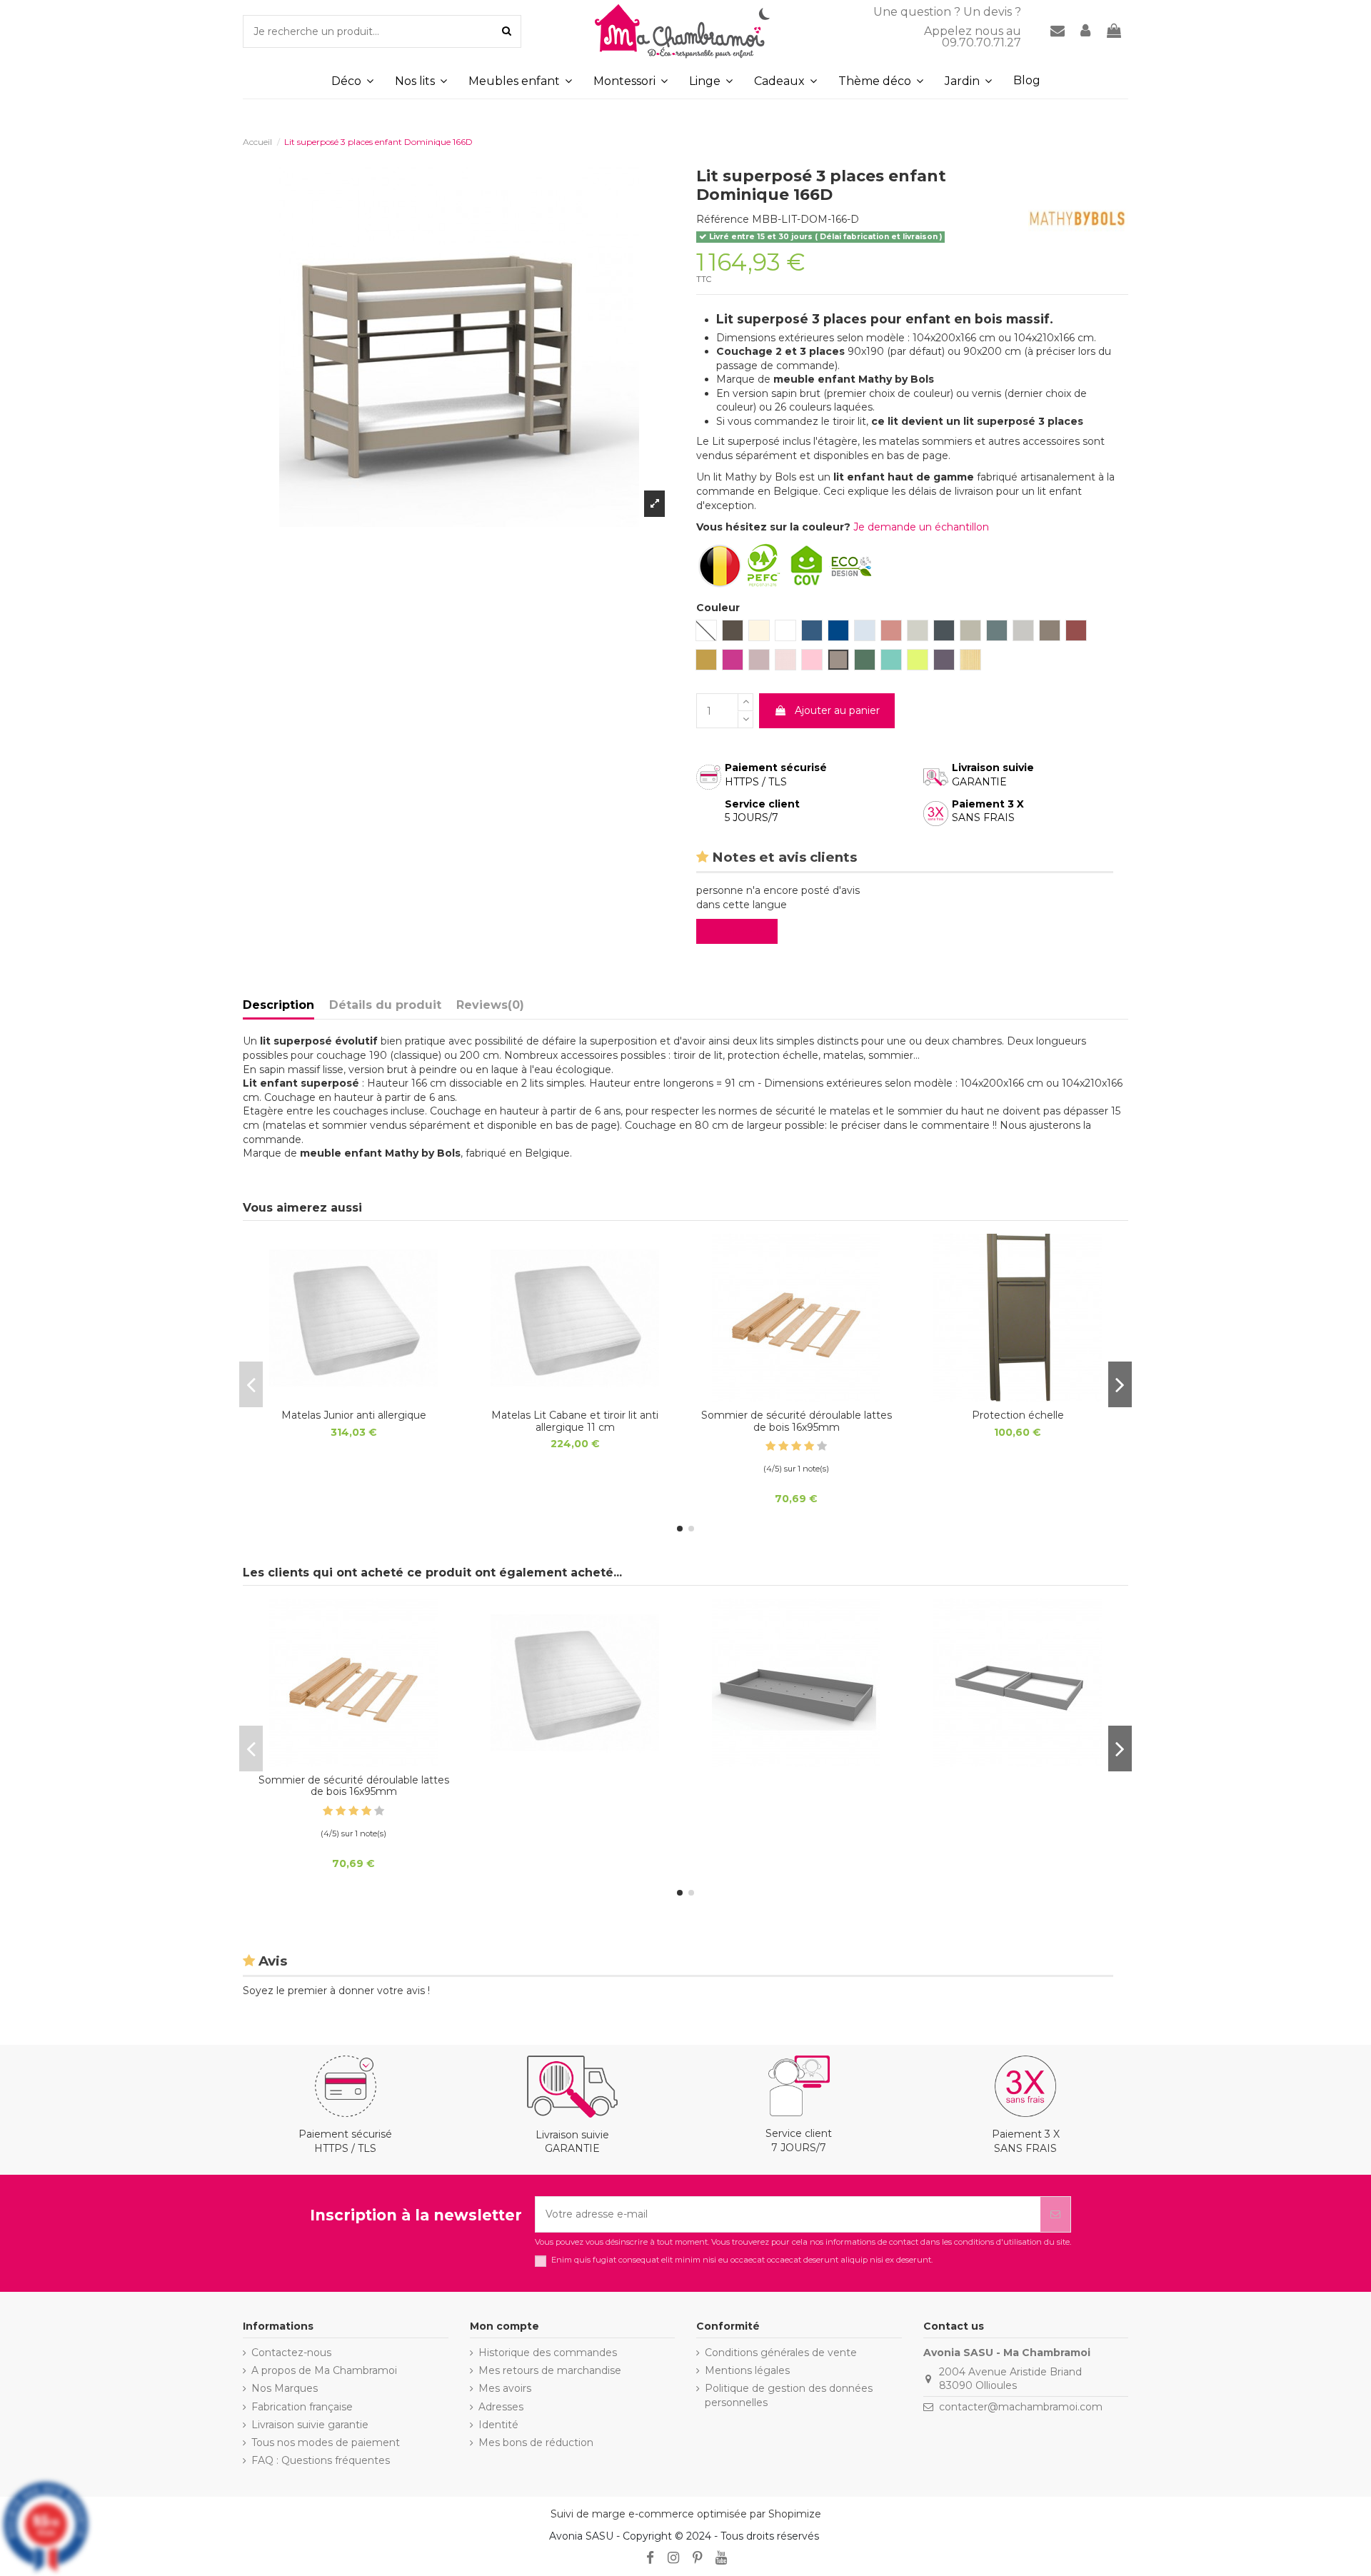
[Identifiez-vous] (1086, 32)
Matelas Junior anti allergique (354, 1415)
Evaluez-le (740, 931)
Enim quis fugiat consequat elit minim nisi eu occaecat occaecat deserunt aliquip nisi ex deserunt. (742, 2260)
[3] (796, 1446)
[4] (809, 1446)
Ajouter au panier (837, 710)
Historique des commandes (548, 2353)
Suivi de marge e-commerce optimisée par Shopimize (686, 2514)
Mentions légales (747, 2370)
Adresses (501, 2407)
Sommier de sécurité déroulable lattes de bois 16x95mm (797, 1421)
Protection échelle (1018, 1415)
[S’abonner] (1055, 2214)
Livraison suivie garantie (310, 2425)
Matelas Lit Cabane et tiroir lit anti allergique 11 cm (575, 1421)
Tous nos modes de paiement (326, 2442)
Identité (498, 2425)
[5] (822, 1446)
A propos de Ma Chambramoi (324, 2370)
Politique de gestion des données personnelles (789, 2395)
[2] (783, 1446)
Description (278, 1005)
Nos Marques (285, 2388)
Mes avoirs (505, 2388)
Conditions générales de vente (781, 2353)
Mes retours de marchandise (550, 2370)
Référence (723, 219)
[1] (770, 1446)
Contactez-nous (291, 2353)
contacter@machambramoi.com (1021, 2407)
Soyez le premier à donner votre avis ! (336, 1991)
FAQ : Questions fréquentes (321, 2460)
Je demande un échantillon (921, 527)
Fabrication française (302, 2407)
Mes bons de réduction (536, 2442)
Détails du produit (385, 1005)
